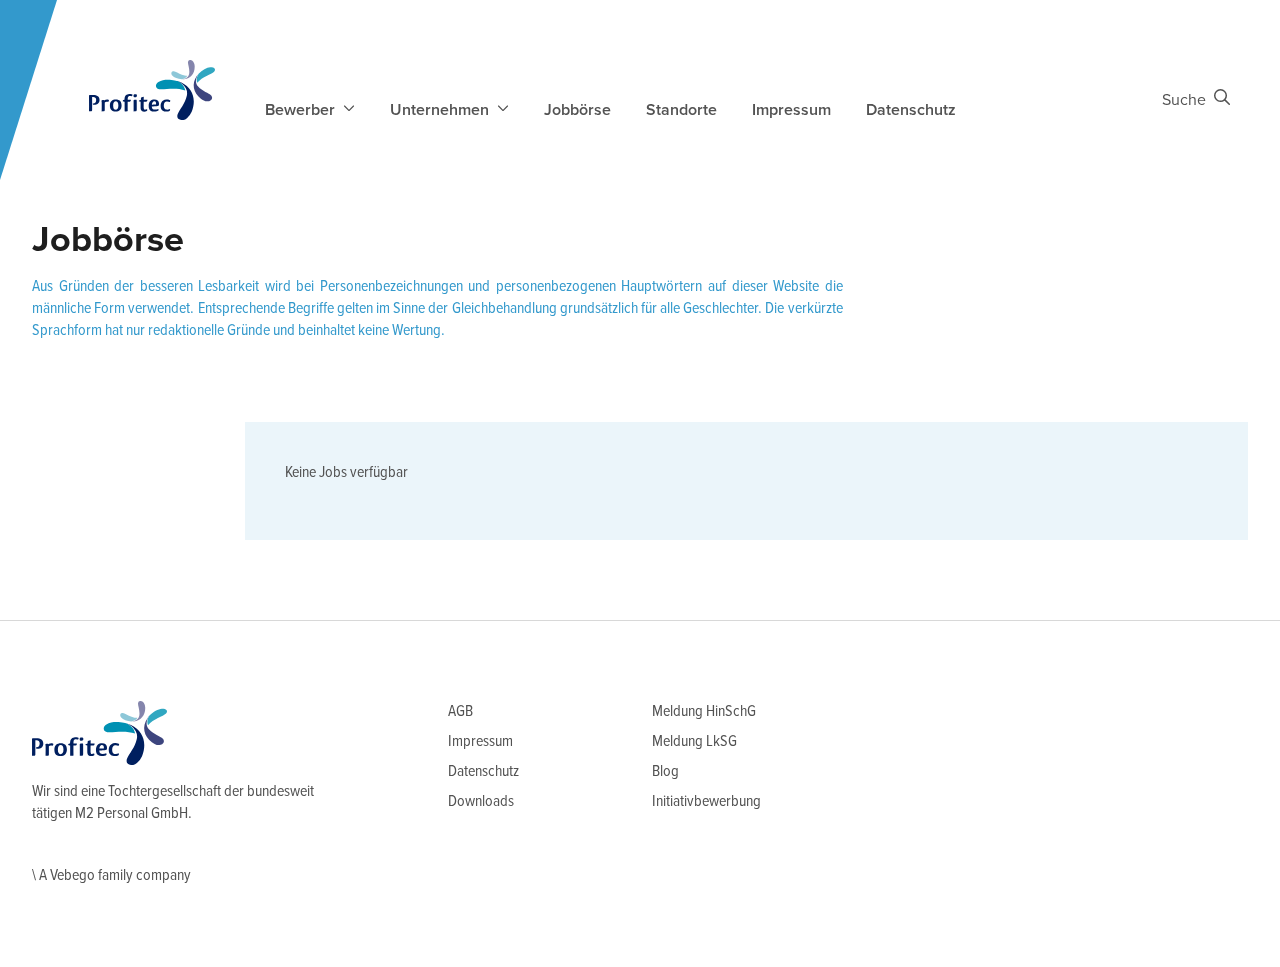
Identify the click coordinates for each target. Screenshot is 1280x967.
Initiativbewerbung (706, 801)
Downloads (481, 801)
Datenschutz (911, 110)
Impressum (791, 110)
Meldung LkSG (694, 741)
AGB (460, 711)
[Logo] (152, 90)
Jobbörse (577, 110)
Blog (665, 771)
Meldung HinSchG (704, 711)
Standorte (681, 110)
